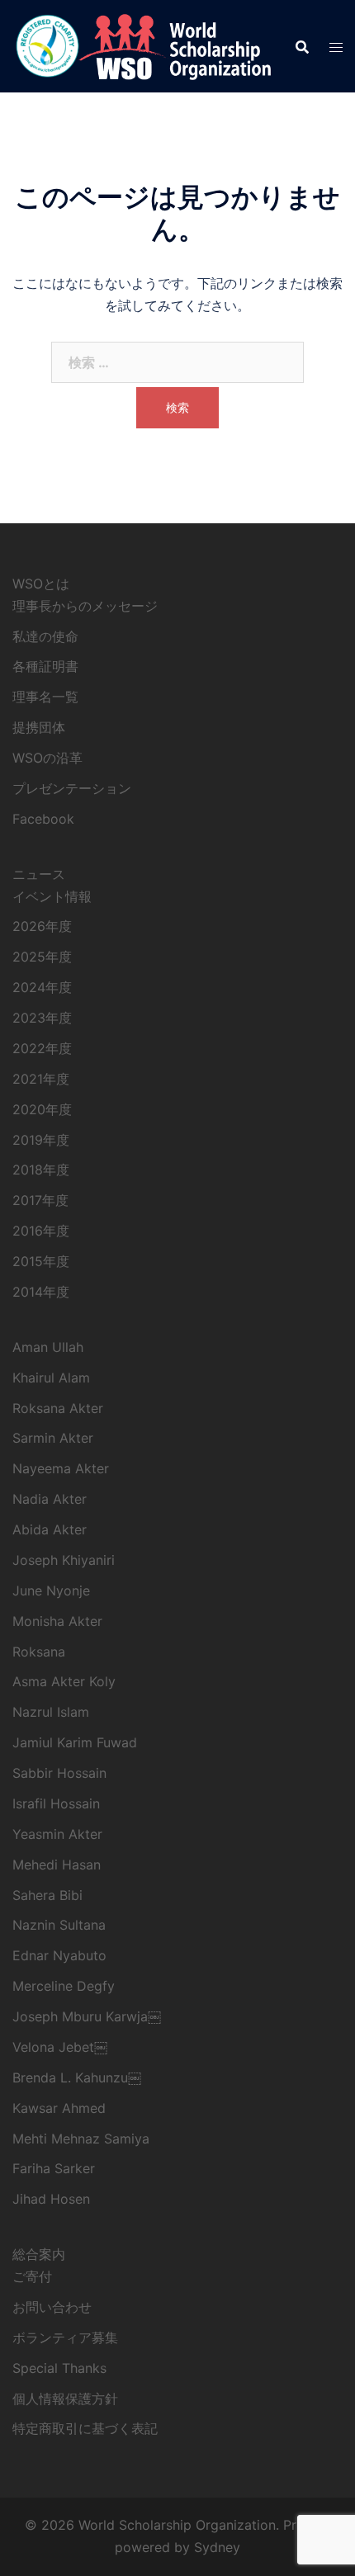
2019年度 (41, 1140)
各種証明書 (45, 666)
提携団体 (39, 727)
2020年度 (42, 1109)
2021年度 (41, 1079)
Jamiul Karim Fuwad (75, 1742)
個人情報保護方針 (65, 2399)
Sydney (217, 2547)
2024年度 (42, 987)
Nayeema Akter (61, 1468)
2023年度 (42, 1018)
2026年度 (42, 926)
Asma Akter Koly (64, 1681)
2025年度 (42, 957)
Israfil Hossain (56, 1803)
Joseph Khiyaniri (64, 1560)
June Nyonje (51, 1591)
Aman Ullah (48, 1347)
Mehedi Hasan (57, 1865)
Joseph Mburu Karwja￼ (87, 2016)
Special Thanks (59, 2368)
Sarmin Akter (53, 1438)
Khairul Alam (51, 1378)
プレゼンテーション (72, 788)
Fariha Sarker (54, 2168)
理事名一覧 (45, 697)
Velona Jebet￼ (60, 2047)
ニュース (39, 874)
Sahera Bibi (47, 1895)
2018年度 (41, 1170)
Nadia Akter (50, 1499)
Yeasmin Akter (57, 1834)
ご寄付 (32, 2276)
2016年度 (41, 1231)
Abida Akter (50, 1529)
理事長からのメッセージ (85, 606)
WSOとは (41, 584)
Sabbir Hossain (59, 1773)
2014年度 (41, 1292)
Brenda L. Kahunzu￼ (77, 2077)
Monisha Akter (57, 1621)
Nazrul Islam (51, 1712)
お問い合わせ (52, 2307)
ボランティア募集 (65, 2337)
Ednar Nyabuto (59, 1955)
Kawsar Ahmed (59, 2108)
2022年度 (42, 1048)
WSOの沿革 (47, 758)
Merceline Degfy (64, 1986)
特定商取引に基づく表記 (85, 2428)
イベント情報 (52, 896)
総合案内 (39, 2254)
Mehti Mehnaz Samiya (81, 2139)
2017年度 (40, 1200)
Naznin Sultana (59, 1925)
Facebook (43, 819)
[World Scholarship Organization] (142, 45)
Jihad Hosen (51, 2199)
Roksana (39, 1652)
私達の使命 (45, 636)
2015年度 (41, 1261)
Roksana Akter (58, 1408)
